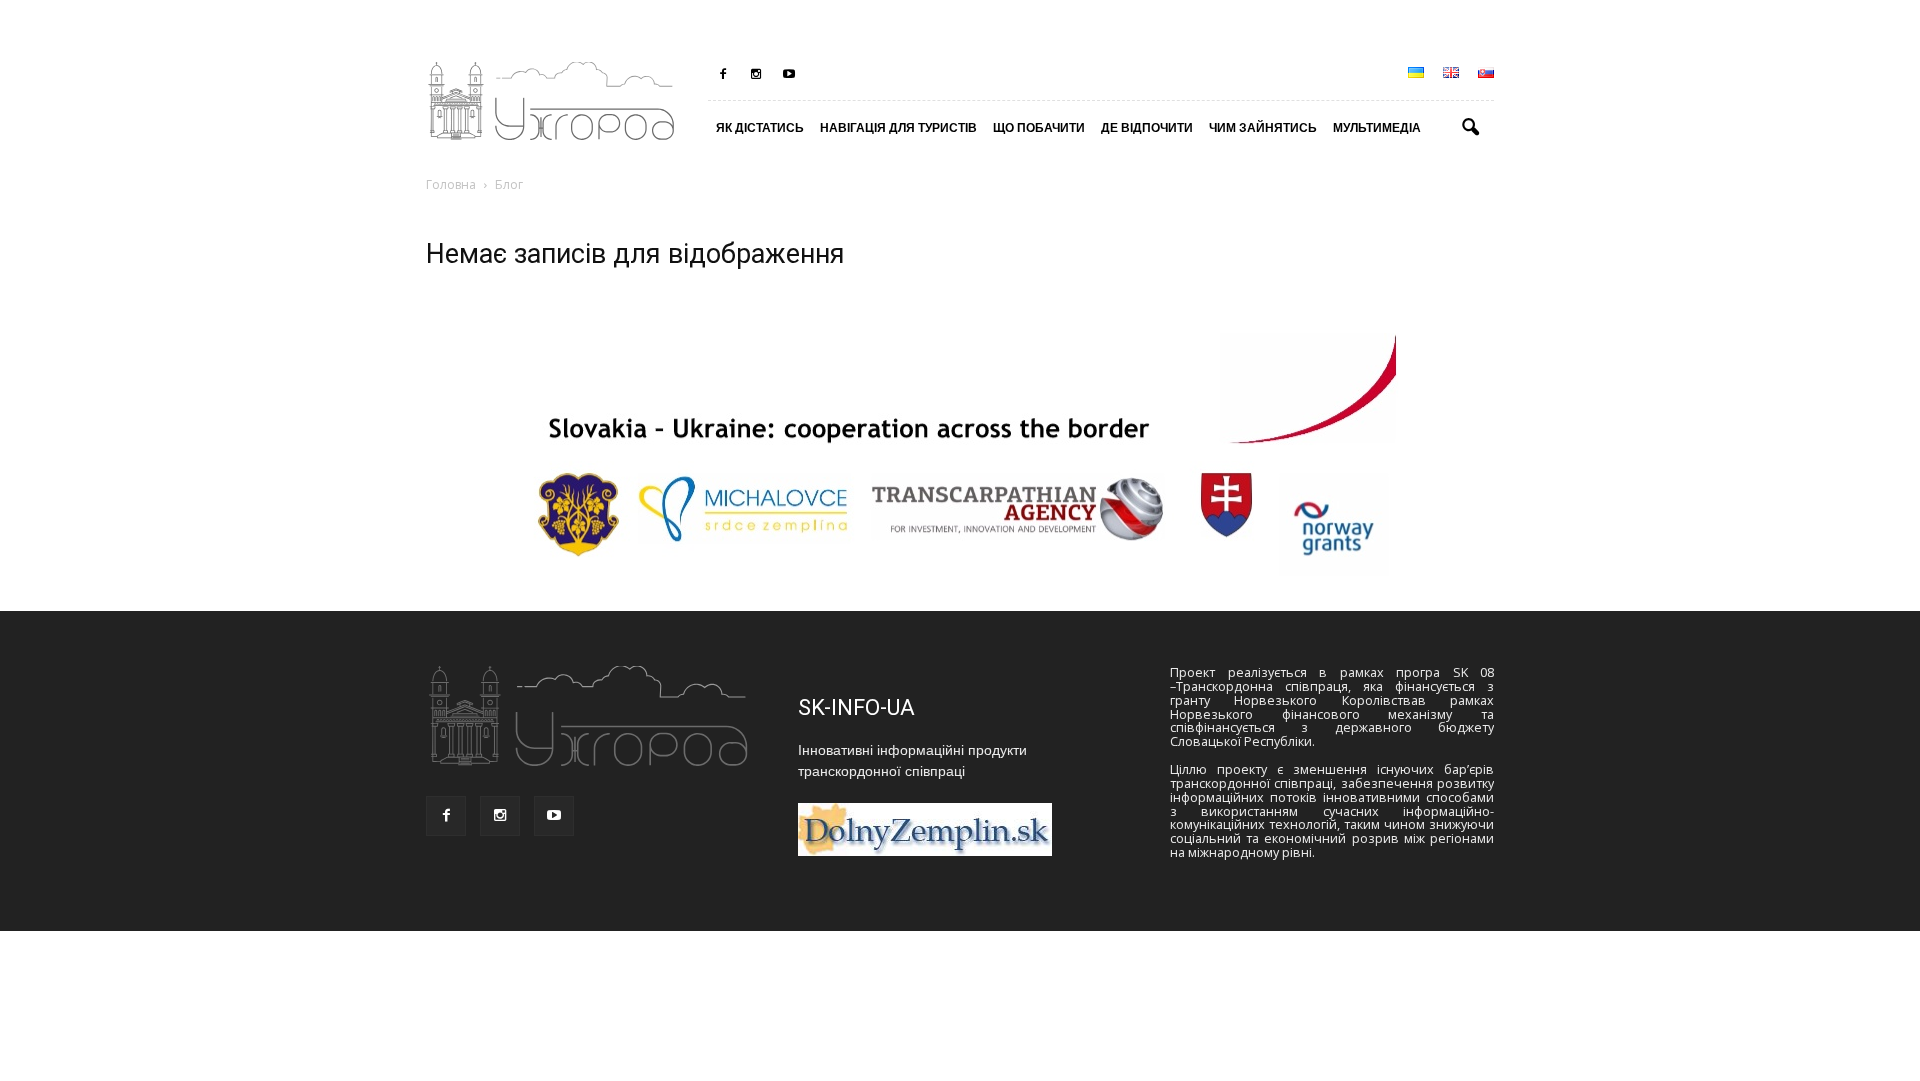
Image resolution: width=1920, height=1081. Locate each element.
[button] (1470, 128)
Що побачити (1039, 127)
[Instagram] (756, 74)
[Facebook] (723, 74)
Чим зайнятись (1263, 127)
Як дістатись (760, 127)
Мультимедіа (1377, 127)
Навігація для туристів (898, 127)
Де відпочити (1147, 127)
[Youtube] (789, 74)
